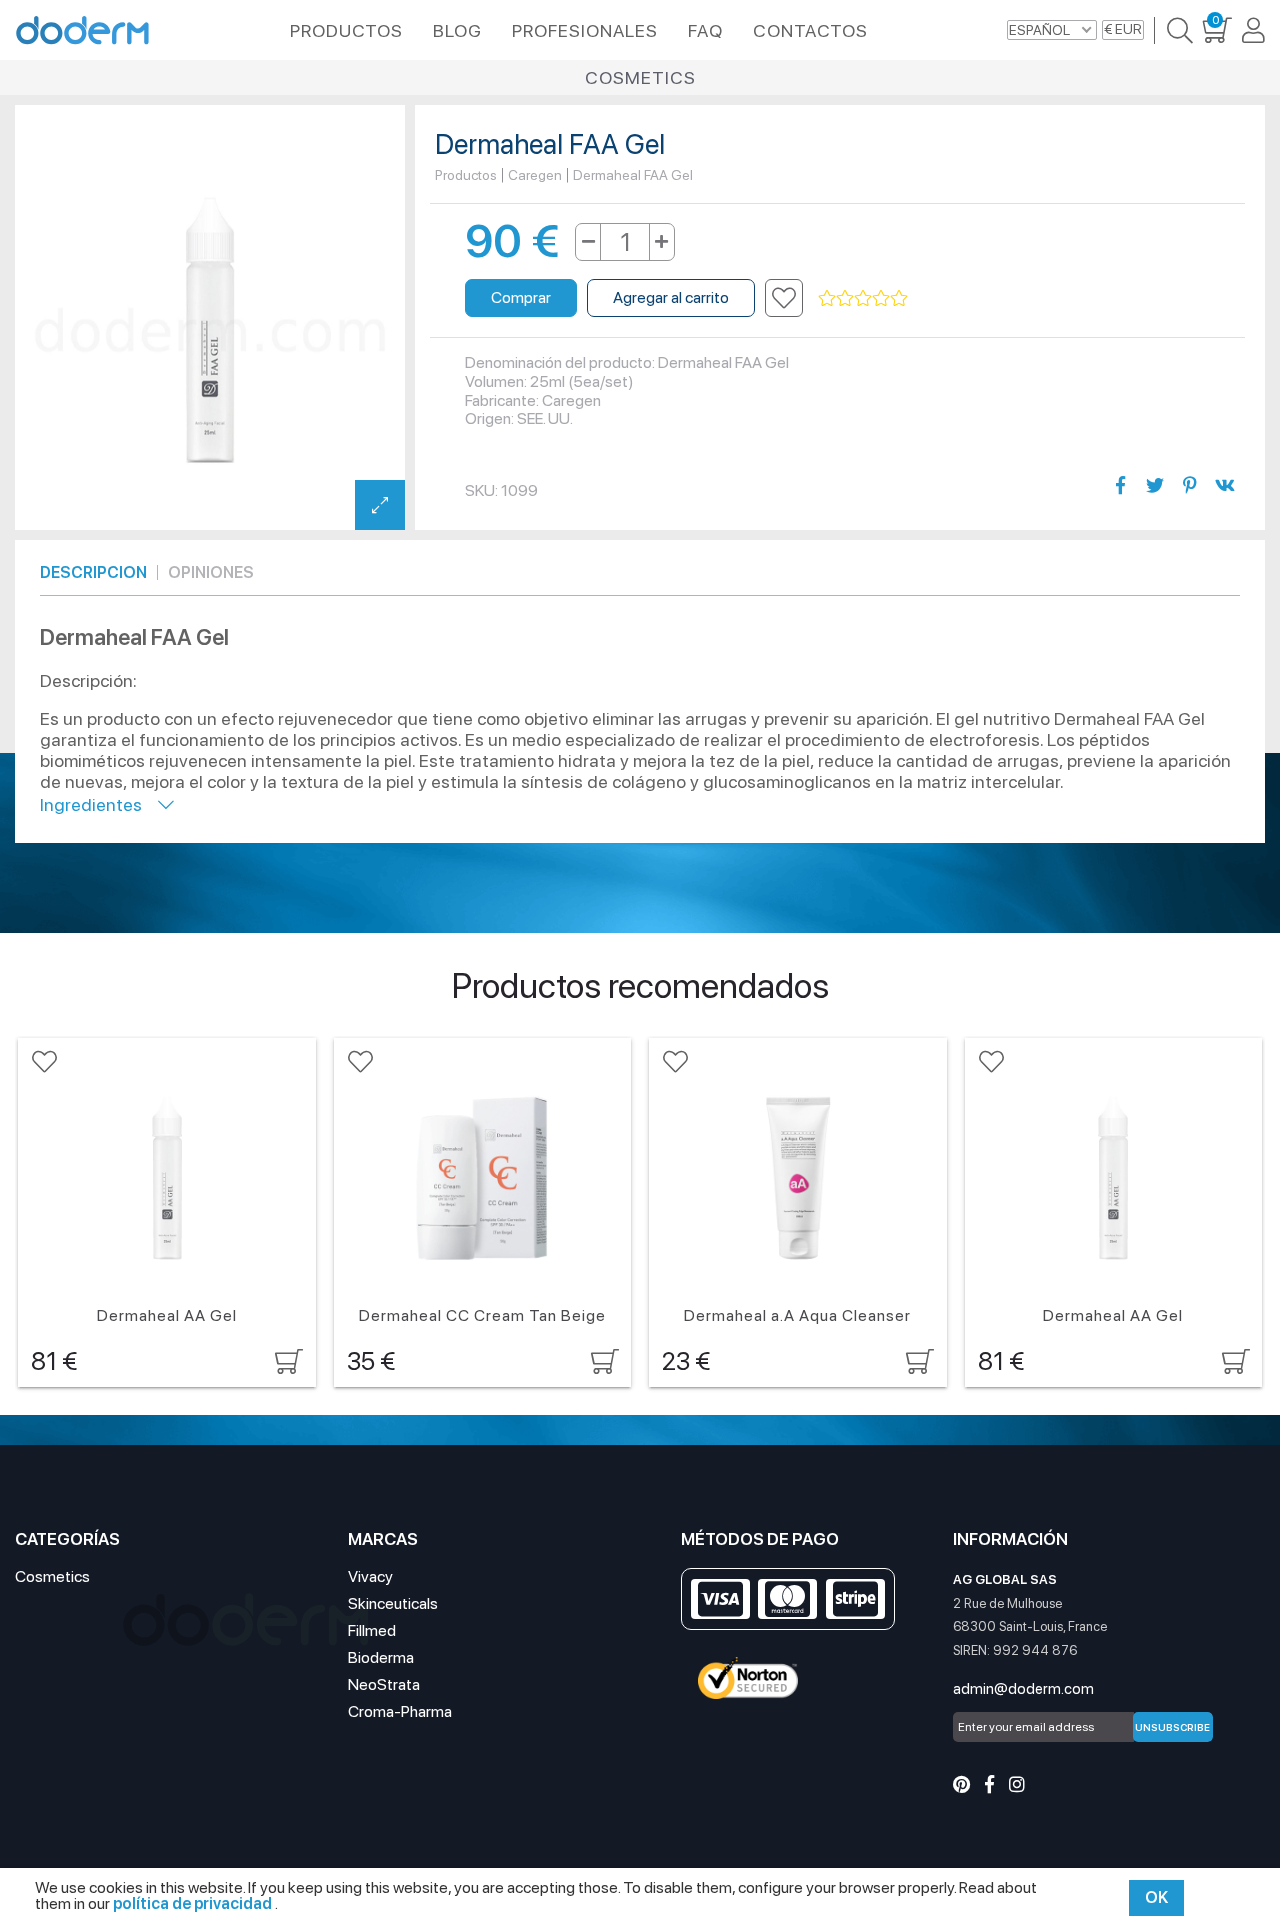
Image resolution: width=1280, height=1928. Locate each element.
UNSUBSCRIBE (1172, 1727)
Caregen (535, 175)
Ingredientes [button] (99, 804)
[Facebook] (989, 1784)
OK (1156, 1897)
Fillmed (372, 1630)
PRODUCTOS (346, 30)
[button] (784, 298)
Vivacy (370, 1576)
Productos (466, 175)
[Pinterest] (961, 1784)
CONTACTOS (810, 30)
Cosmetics (640, 77)
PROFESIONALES (585, 30)
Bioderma (381, 1657)
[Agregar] (661, 242)
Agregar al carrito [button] (671, 297)
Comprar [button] (521, 297)
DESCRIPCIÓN (93, 572)
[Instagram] (1017, 1784)
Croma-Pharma (400, 1711)
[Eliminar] (588, 242)
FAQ (705, 30)
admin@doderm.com (1023, 1689)
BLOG (457, 30)
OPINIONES (211, 572)
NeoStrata (384, 1684)
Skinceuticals (393, 1603)
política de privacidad (194, 1903)
